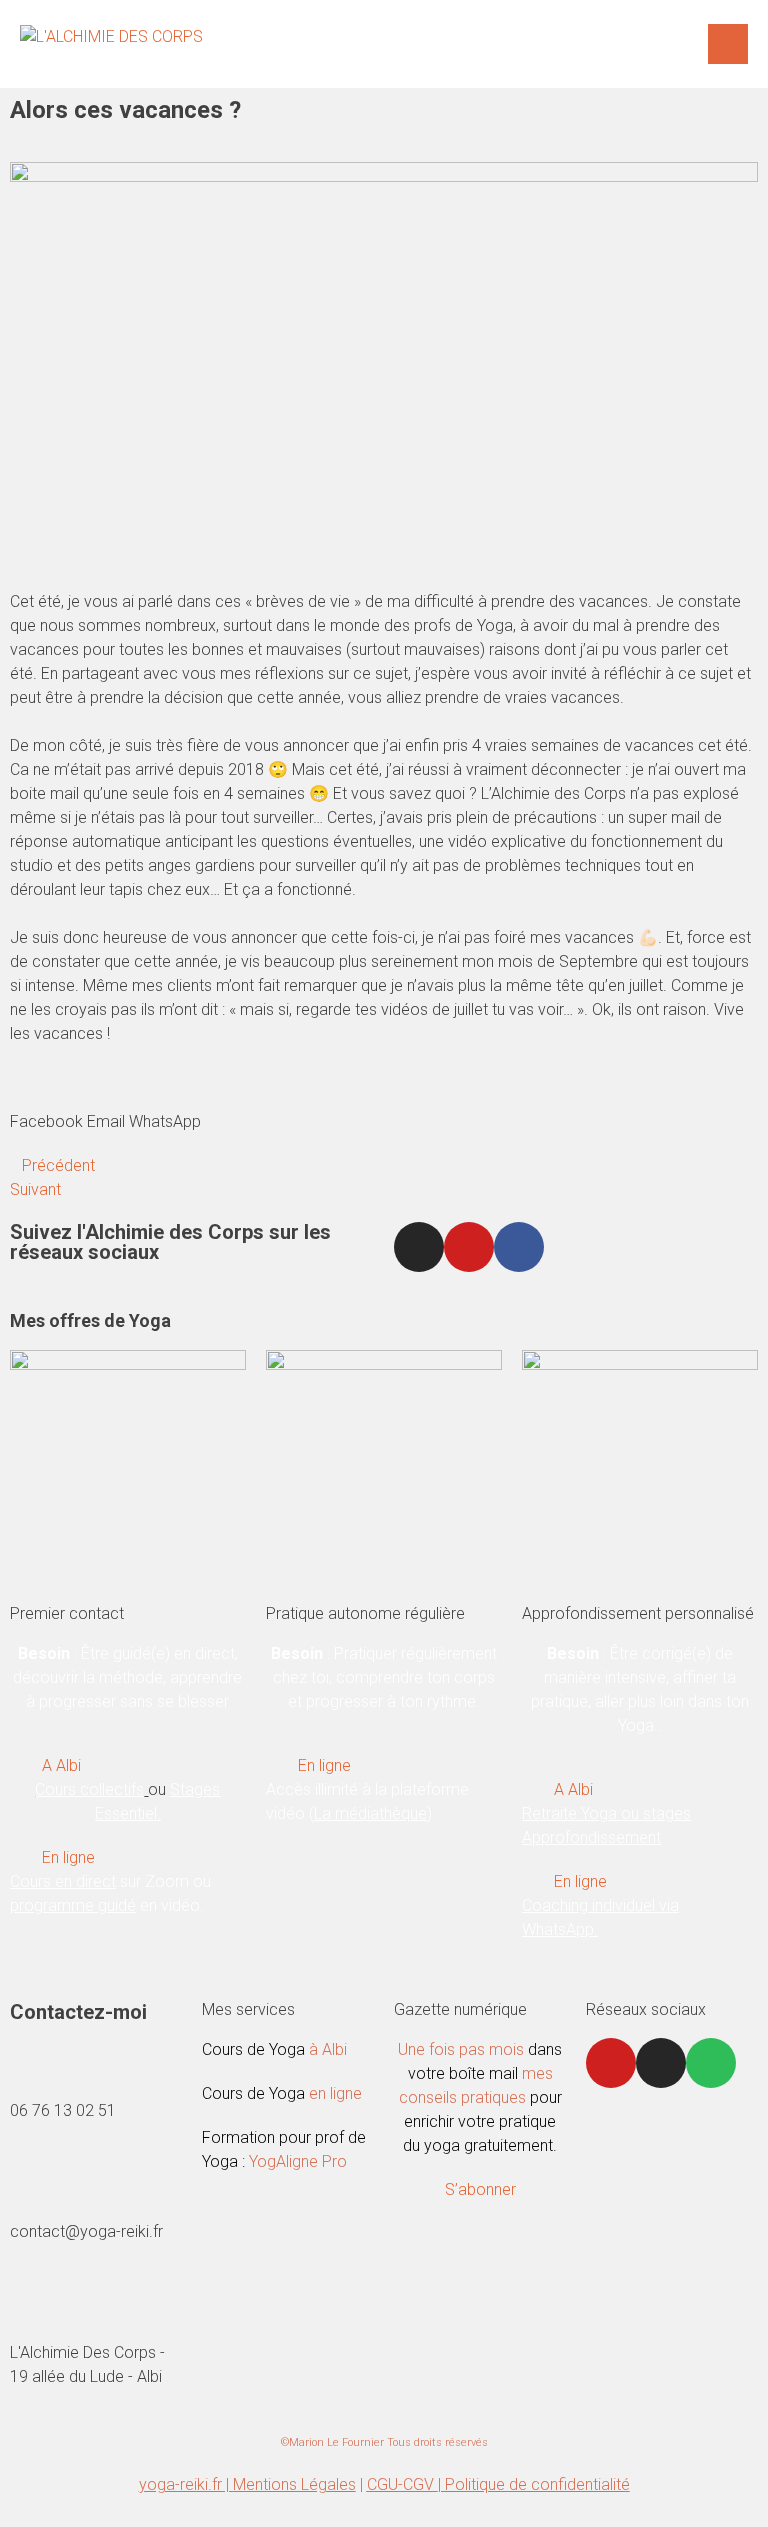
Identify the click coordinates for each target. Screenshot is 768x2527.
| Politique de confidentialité (534, 2484)
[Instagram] (419, 1247)
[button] (46, 1110)
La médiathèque (370, 1813)
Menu (728, 44)
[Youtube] (469, 1247)
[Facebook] (519, 1247)
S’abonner (480, 2189)
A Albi (61, 1765)
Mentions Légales (294, 2484)
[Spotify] (711, 2063)
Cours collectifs (89, 1789)
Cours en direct (63, 1881)
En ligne (68, 1857)
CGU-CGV (402, 2484)
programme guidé (73, 1905)
